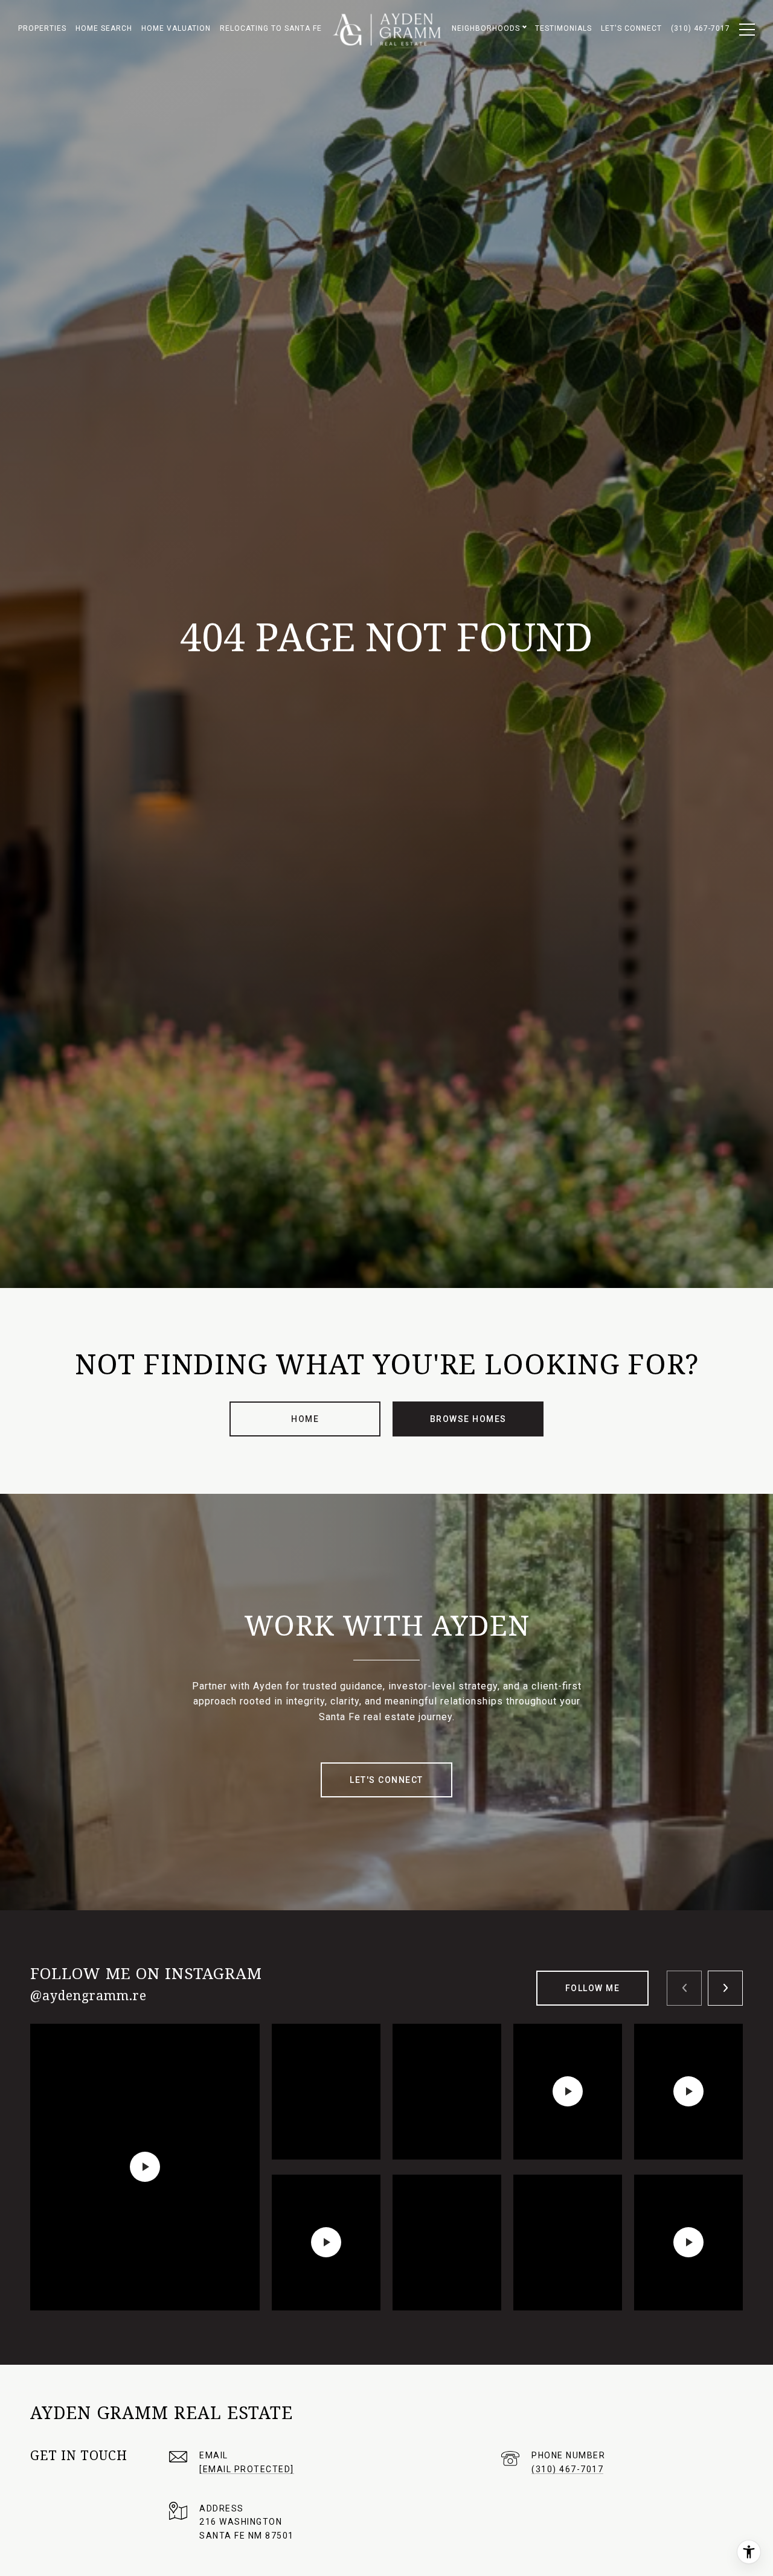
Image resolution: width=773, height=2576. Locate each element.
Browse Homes (468, 1419)
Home (305, 1419)
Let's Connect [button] (386, 1780)
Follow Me (593, 1988)
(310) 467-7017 (567, 2469)
